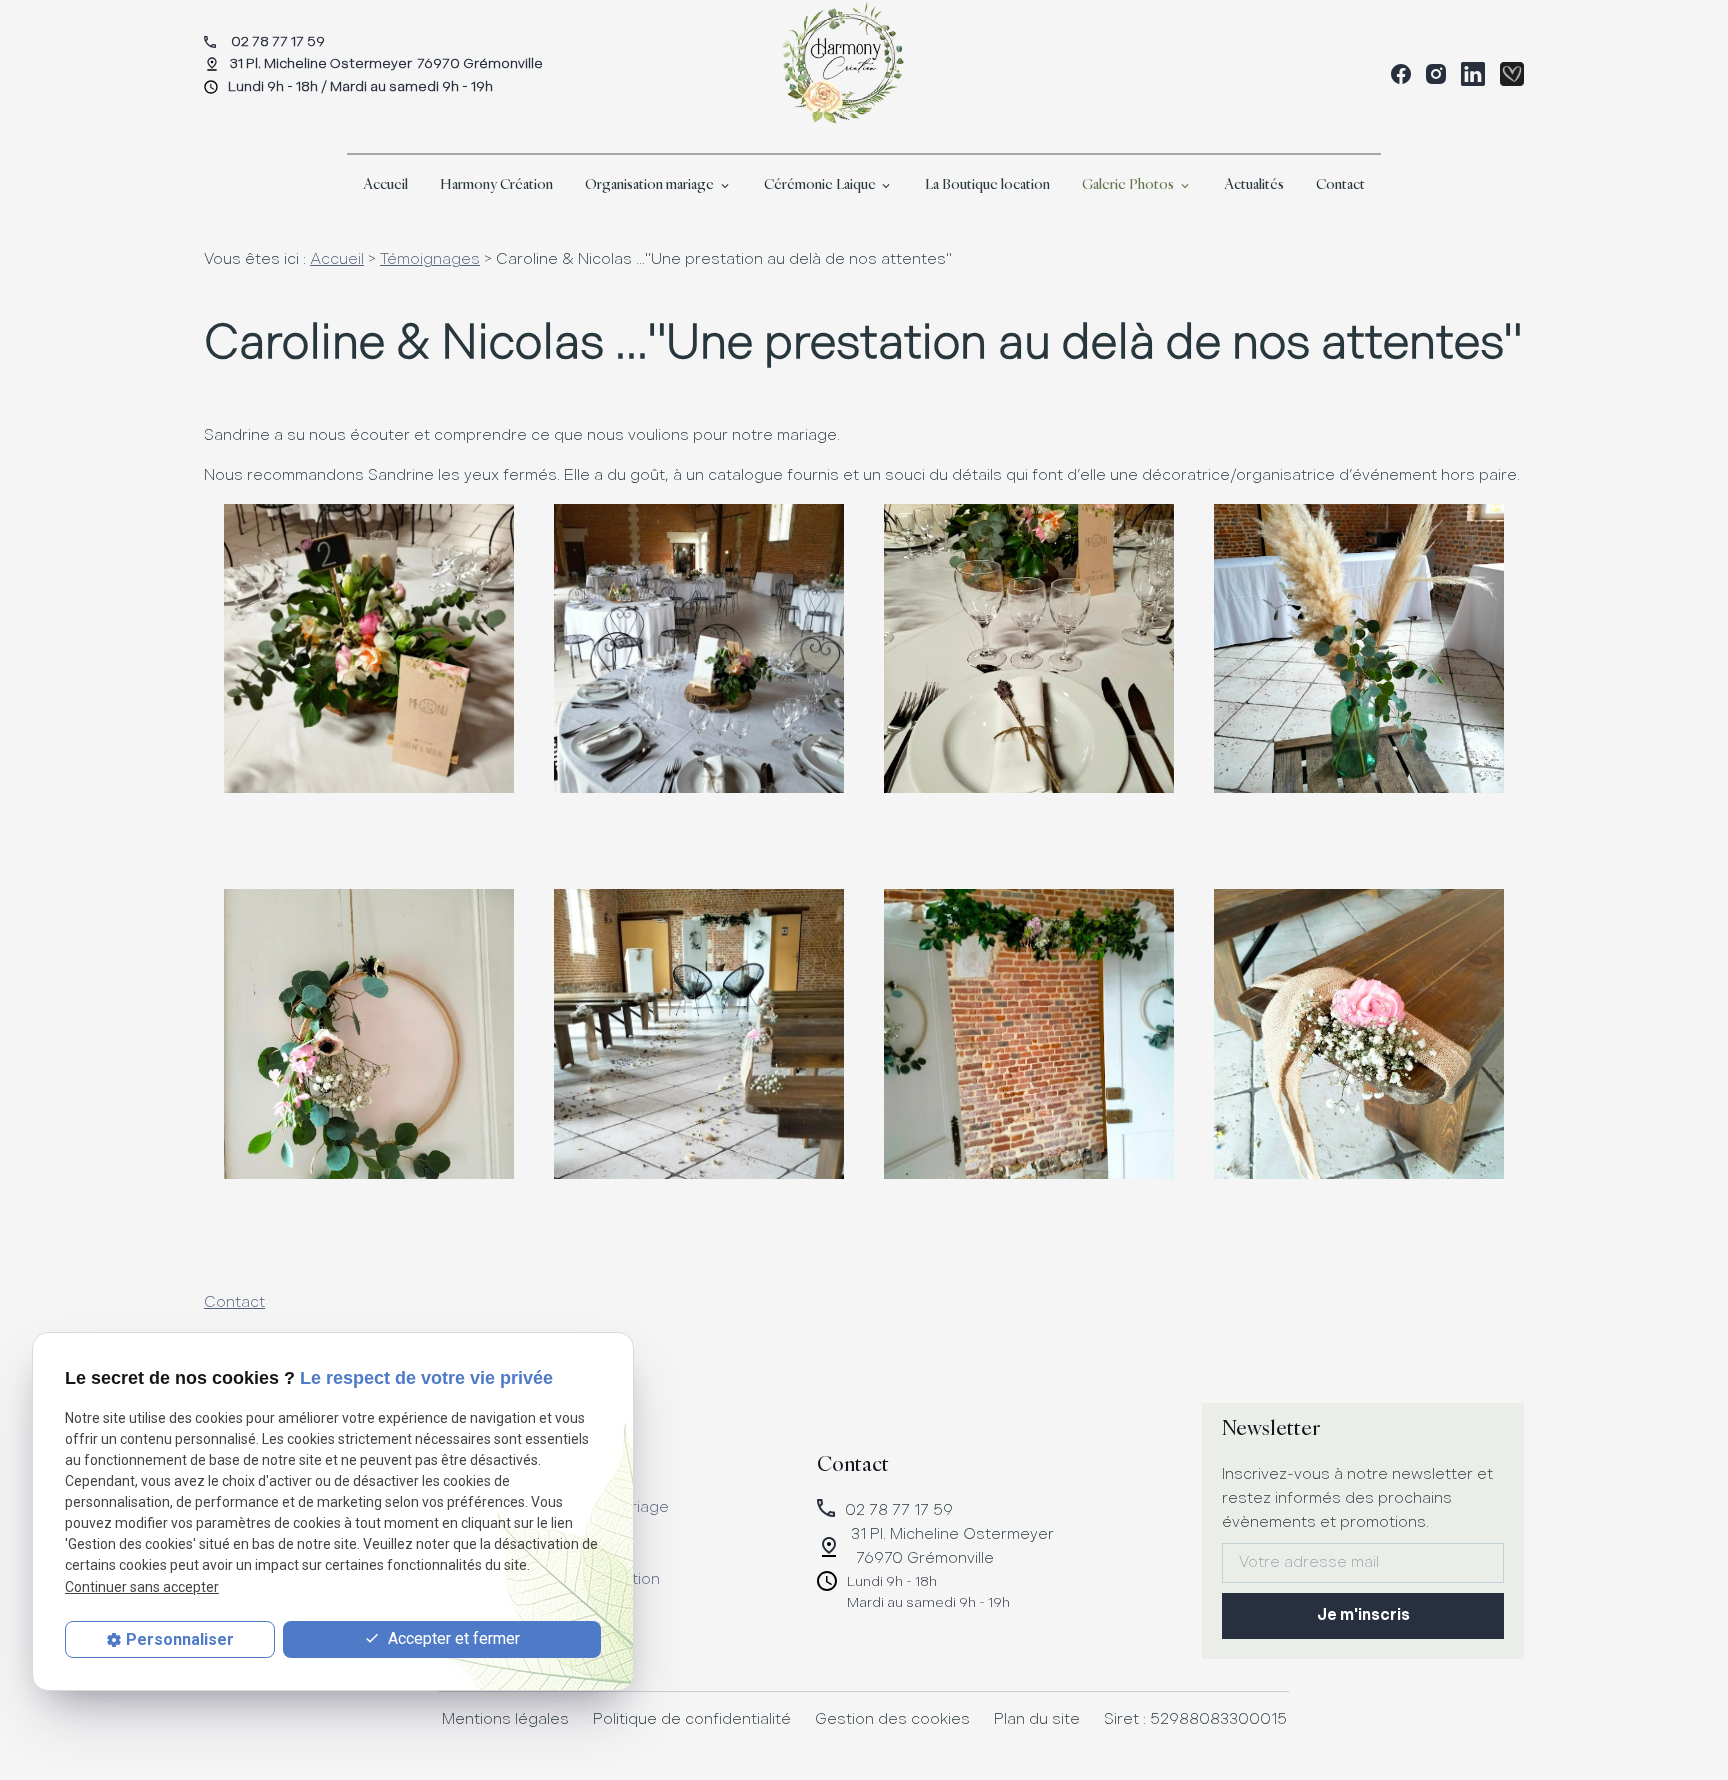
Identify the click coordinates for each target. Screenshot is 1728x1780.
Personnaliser (180, 1639)
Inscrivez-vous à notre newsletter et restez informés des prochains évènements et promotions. (1357, 1498)
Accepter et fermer (452, 1638)
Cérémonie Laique (820, 184)
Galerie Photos (1128, 184)
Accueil (385, 184)
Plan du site (1037, 1719)
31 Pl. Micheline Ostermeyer (386, 63)
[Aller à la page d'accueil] (842, 64)
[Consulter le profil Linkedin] (1473, 73)
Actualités (1254, 184)
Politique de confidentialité (692, 1719)
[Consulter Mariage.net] (1512, 73)
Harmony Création (496, 184)
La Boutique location (987, 184)
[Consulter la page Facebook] (1401, 73)
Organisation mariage (649, 184)
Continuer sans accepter (142, 1587)
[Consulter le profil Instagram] (1436, 73)
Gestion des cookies (892, 1719)
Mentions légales (505, 1719)
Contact (1340, 184)
